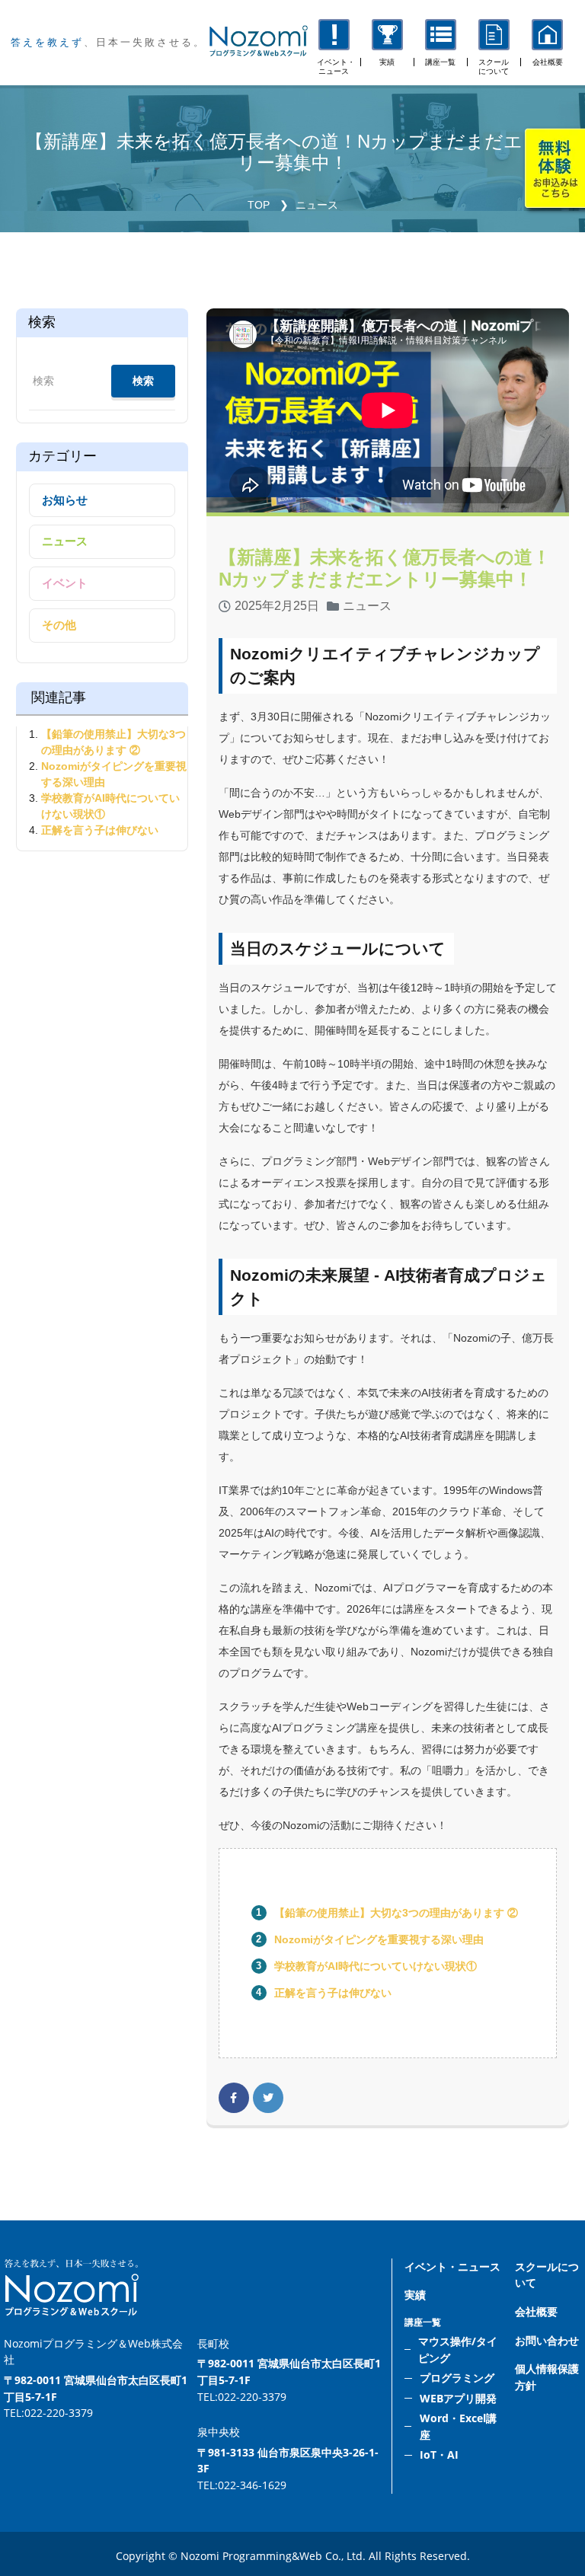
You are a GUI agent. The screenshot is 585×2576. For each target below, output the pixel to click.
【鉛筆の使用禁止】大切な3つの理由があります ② (396, 1913)
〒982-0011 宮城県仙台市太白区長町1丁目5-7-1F (96, 2388)
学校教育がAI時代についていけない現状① (376, 1966)
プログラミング (457, 2378)
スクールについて (547, 2275)
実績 (415, 2295)
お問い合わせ (547, 2340)
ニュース (317, 205)
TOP (259, 205)
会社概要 (536, 2311)
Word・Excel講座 (458, 2426)
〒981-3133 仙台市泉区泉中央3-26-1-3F (288, 2461)
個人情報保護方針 (547, 2377)
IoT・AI (439, 2455)
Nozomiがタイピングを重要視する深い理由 (379, 1939)
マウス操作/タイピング (458, 2349)
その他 (59, 625)
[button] (441, 43)
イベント (65, 583)
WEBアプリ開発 (458, 2398)
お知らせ (65, 500)
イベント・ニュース (452, 2266)
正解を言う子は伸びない (333, 1993)
